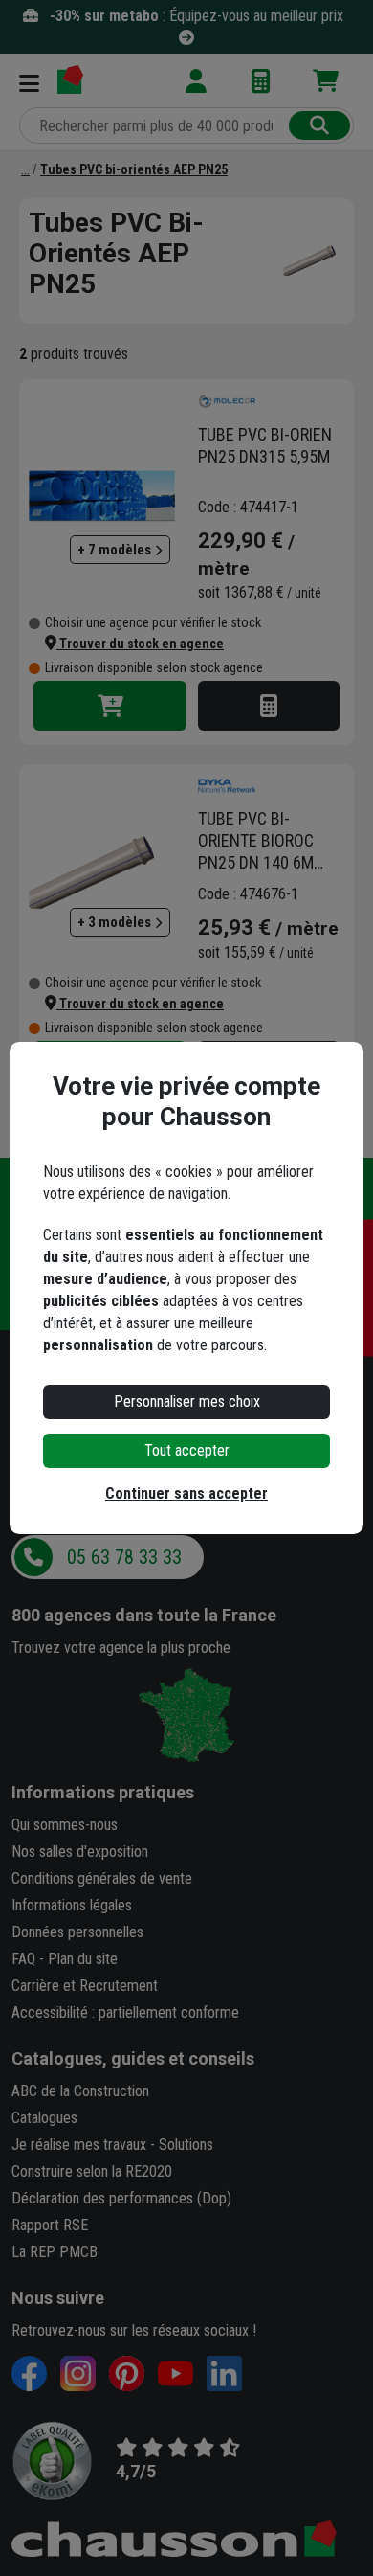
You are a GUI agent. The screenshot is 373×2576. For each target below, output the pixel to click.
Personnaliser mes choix (187, 1401)
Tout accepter (187, 1450)
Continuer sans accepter (186, 1493)
